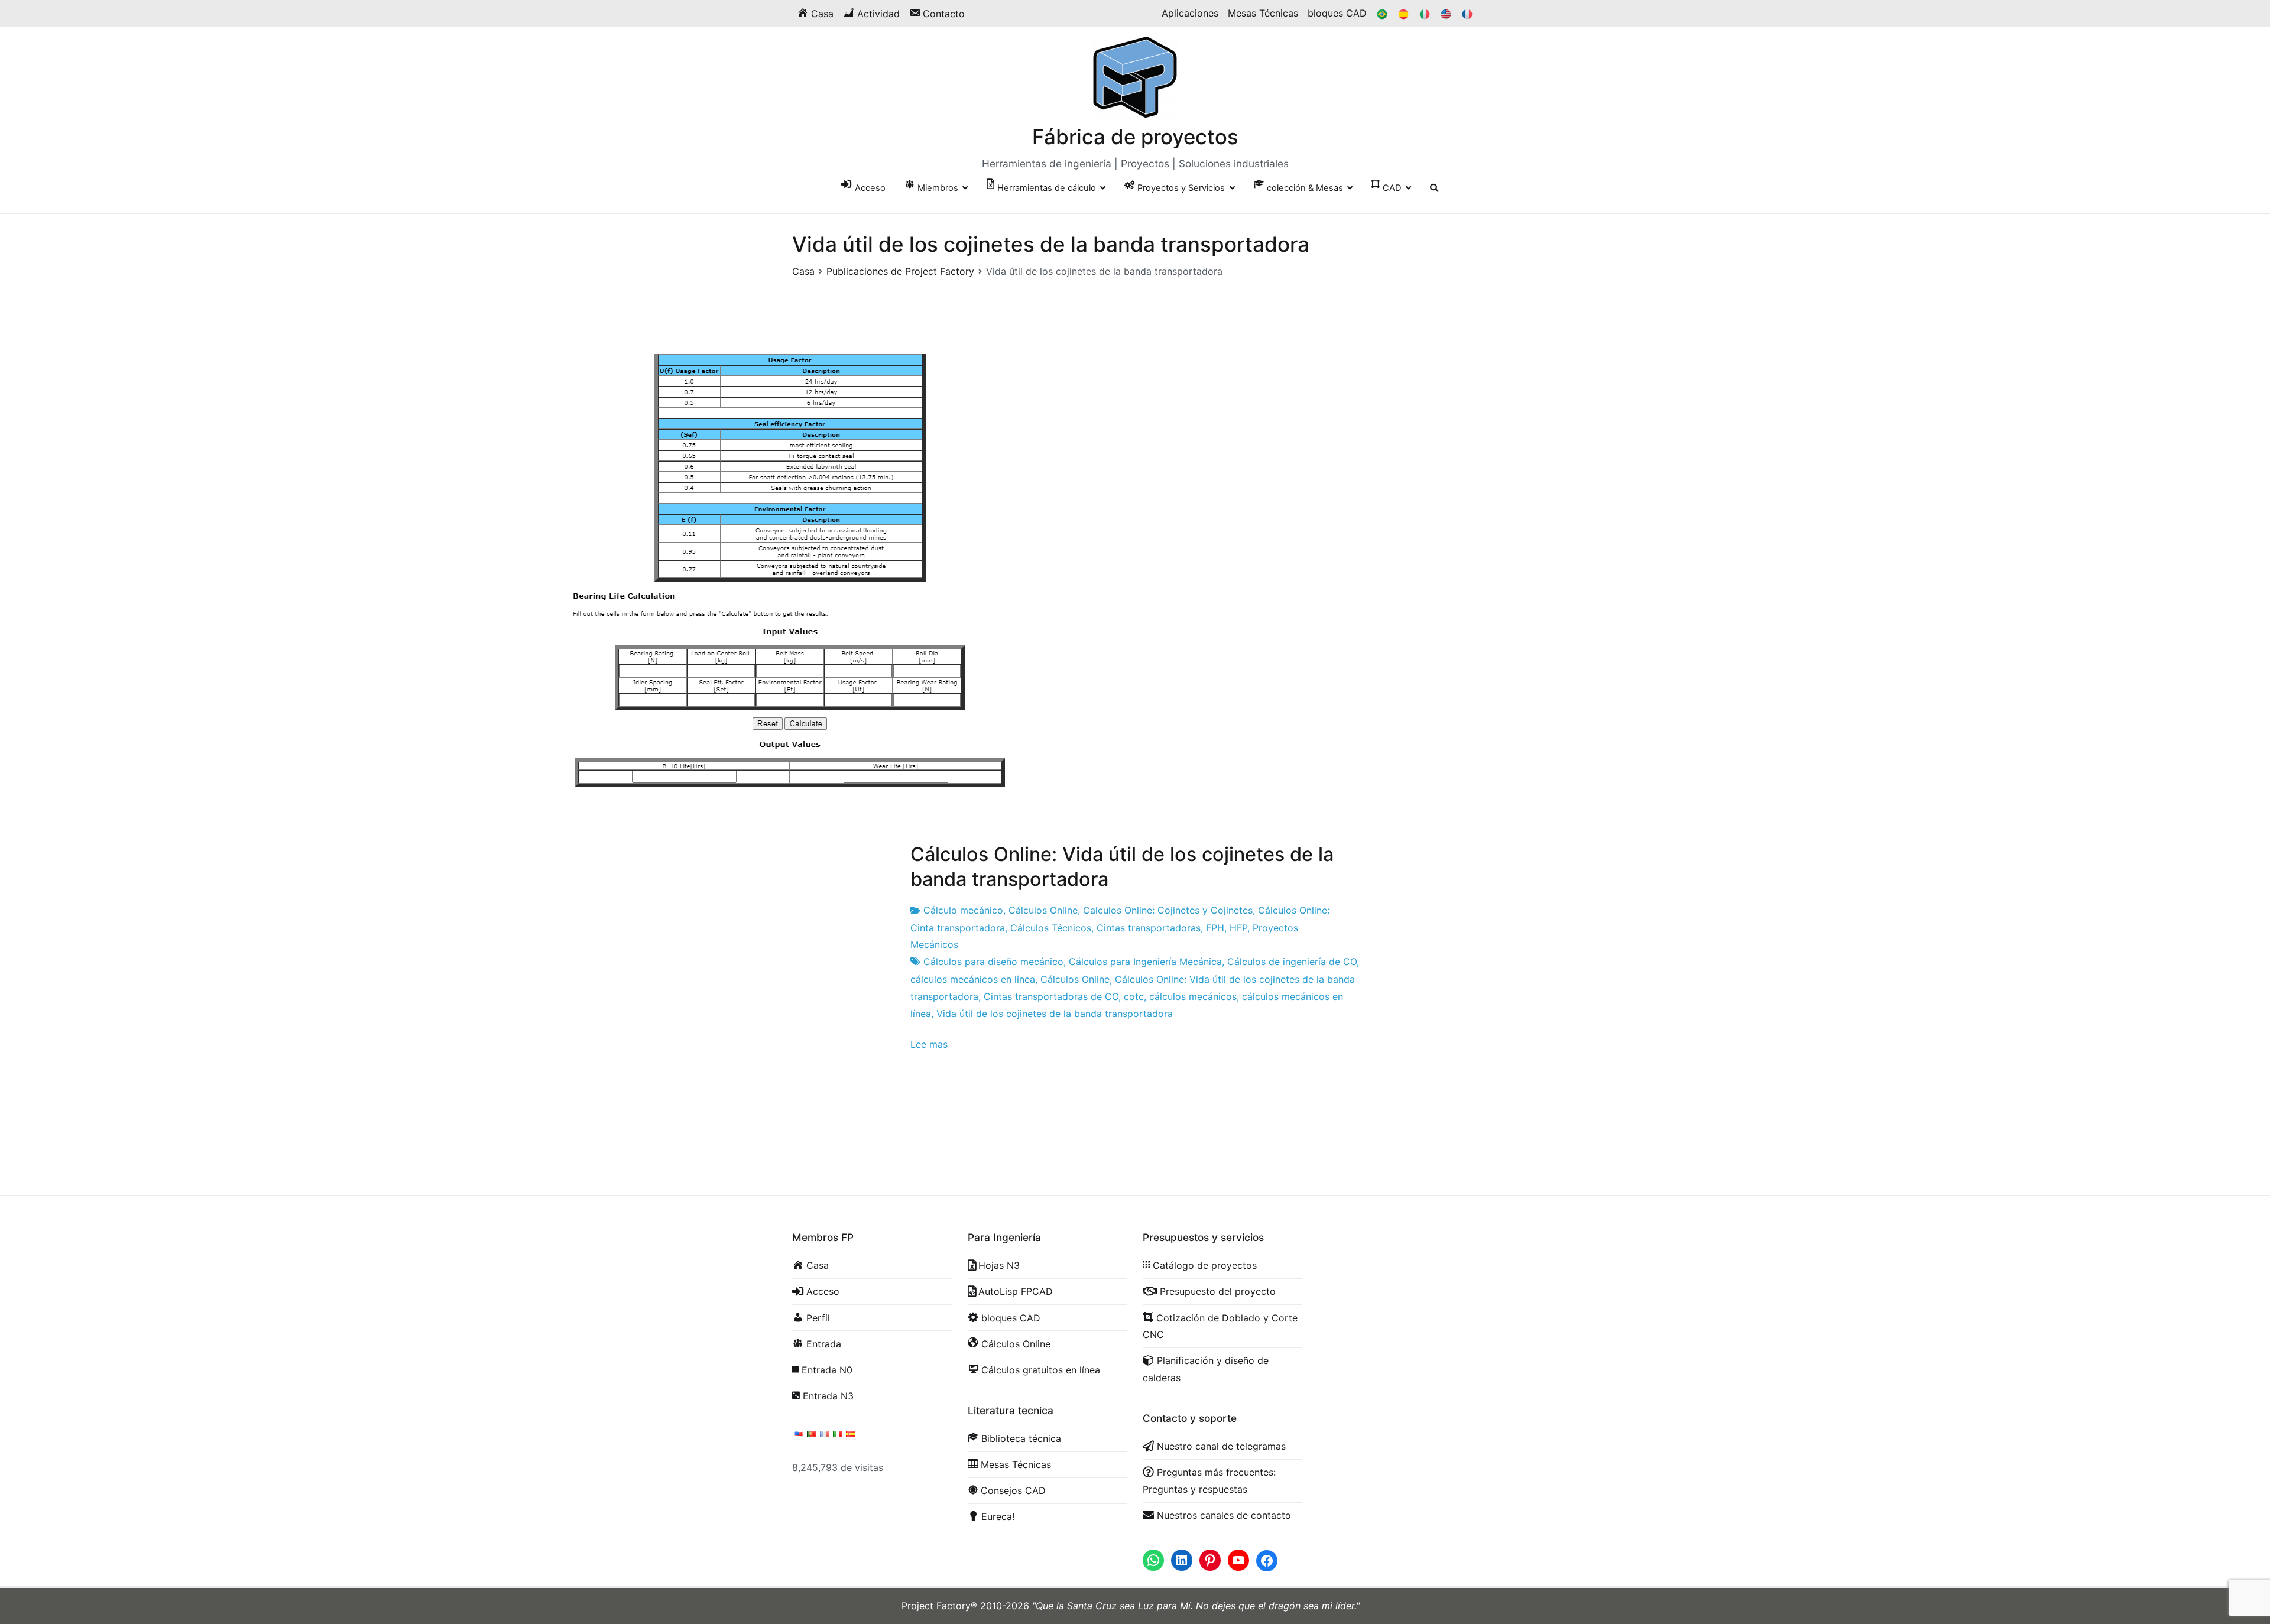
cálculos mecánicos (1193, 996)
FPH (1215, 928)
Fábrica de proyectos (1135, 137)
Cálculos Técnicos (1051, 928)
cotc (1134, 996)
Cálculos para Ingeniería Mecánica (1145, 962)
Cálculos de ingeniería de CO (1292, 962)
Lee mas (929, 1044)
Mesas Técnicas (1263, 13)
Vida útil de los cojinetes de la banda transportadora (1055, 1014)
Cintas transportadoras (1149, 928)
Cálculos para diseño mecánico (993, 962)
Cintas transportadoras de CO (1051, 996)
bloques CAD (1337, 13)
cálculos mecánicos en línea (973, 979)
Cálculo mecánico (963, 910)
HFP (1238, 928)
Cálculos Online (1043, 910)
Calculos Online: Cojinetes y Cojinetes (1168, 910)
